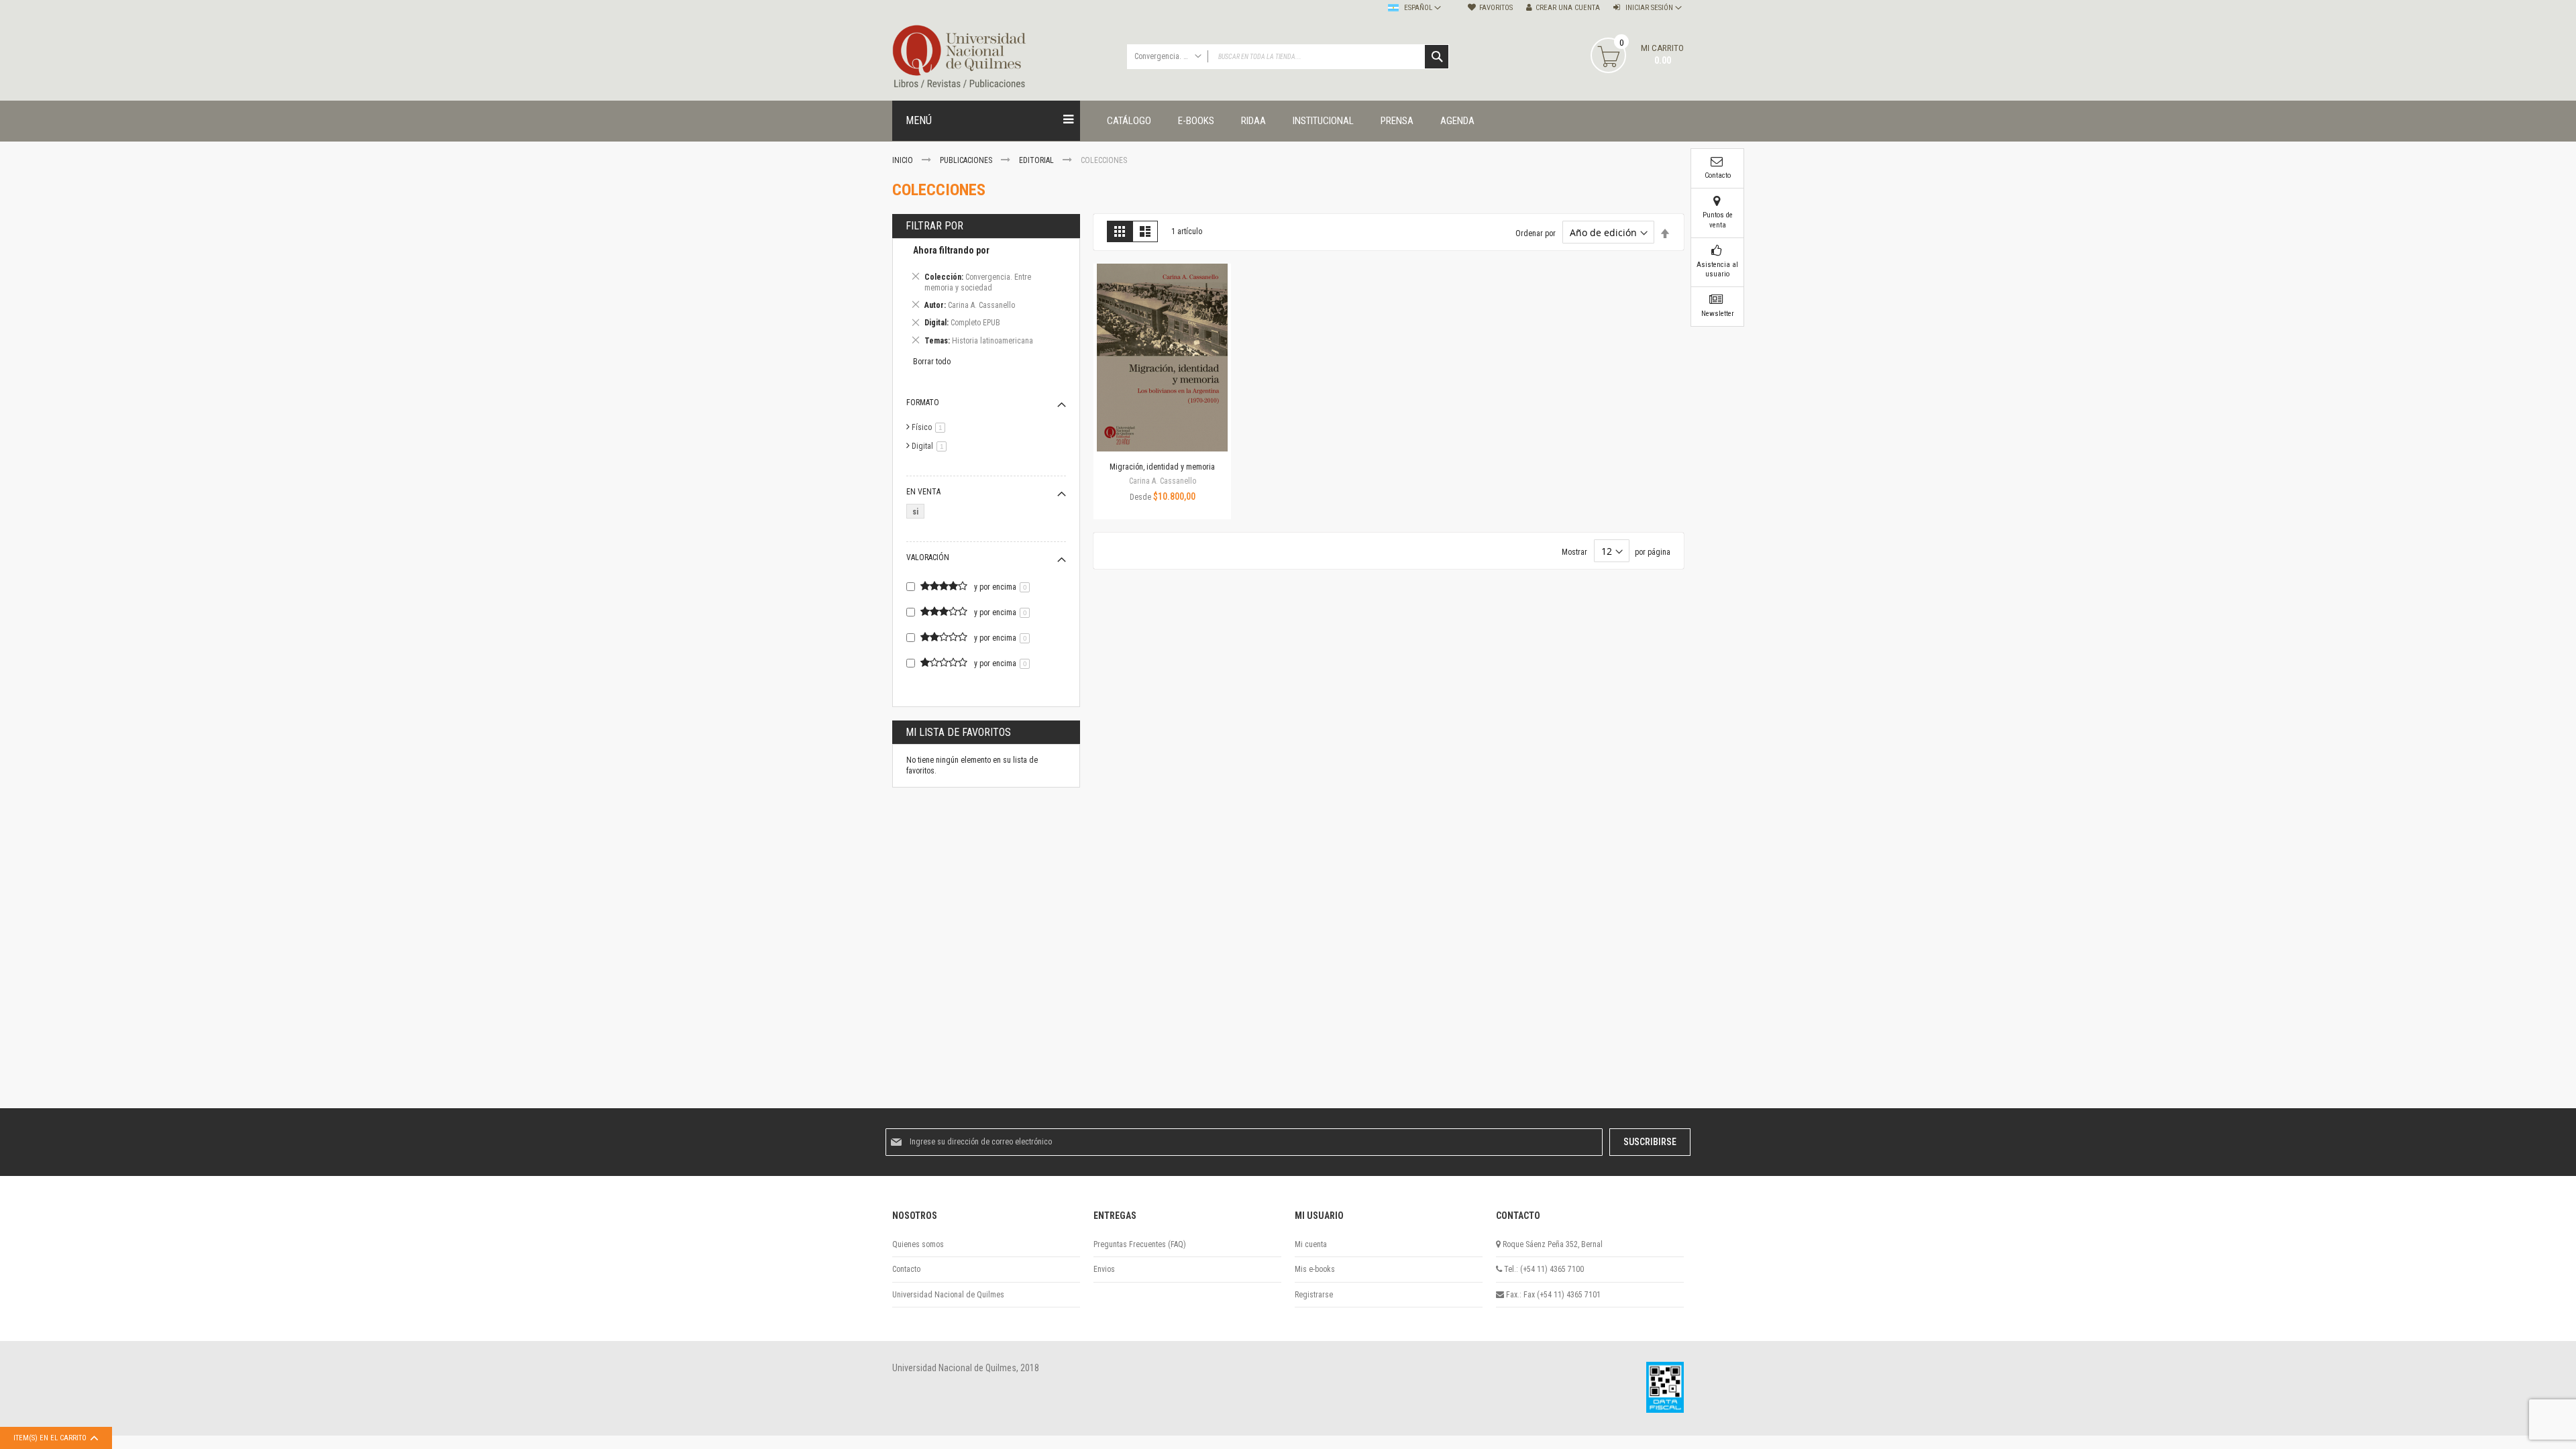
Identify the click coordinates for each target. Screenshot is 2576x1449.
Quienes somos (918, 1244)
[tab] (986, 298)
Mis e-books (1315, 1269)
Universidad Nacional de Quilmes (948, 1295)
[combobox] (1288, 57)
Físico (931, 427)
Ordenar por (1536, 233)
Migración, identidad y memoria (1162, 467)
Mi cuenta (1311, 1244)
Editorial (1037, 160)
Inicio (904, 160)
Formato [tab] (923, 402)
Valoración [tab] (928, 557)
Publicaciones (967, 160)
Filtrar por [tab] (934, 226)
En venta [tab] (923, 492)
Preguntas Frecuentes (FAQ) (1140, 1244)
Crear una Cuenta (1568, 8)
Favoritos (1496, 8)
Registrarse (1314, 1295)
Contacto (906, 1269)
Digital (931, 446)
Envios (1104, 1269)
